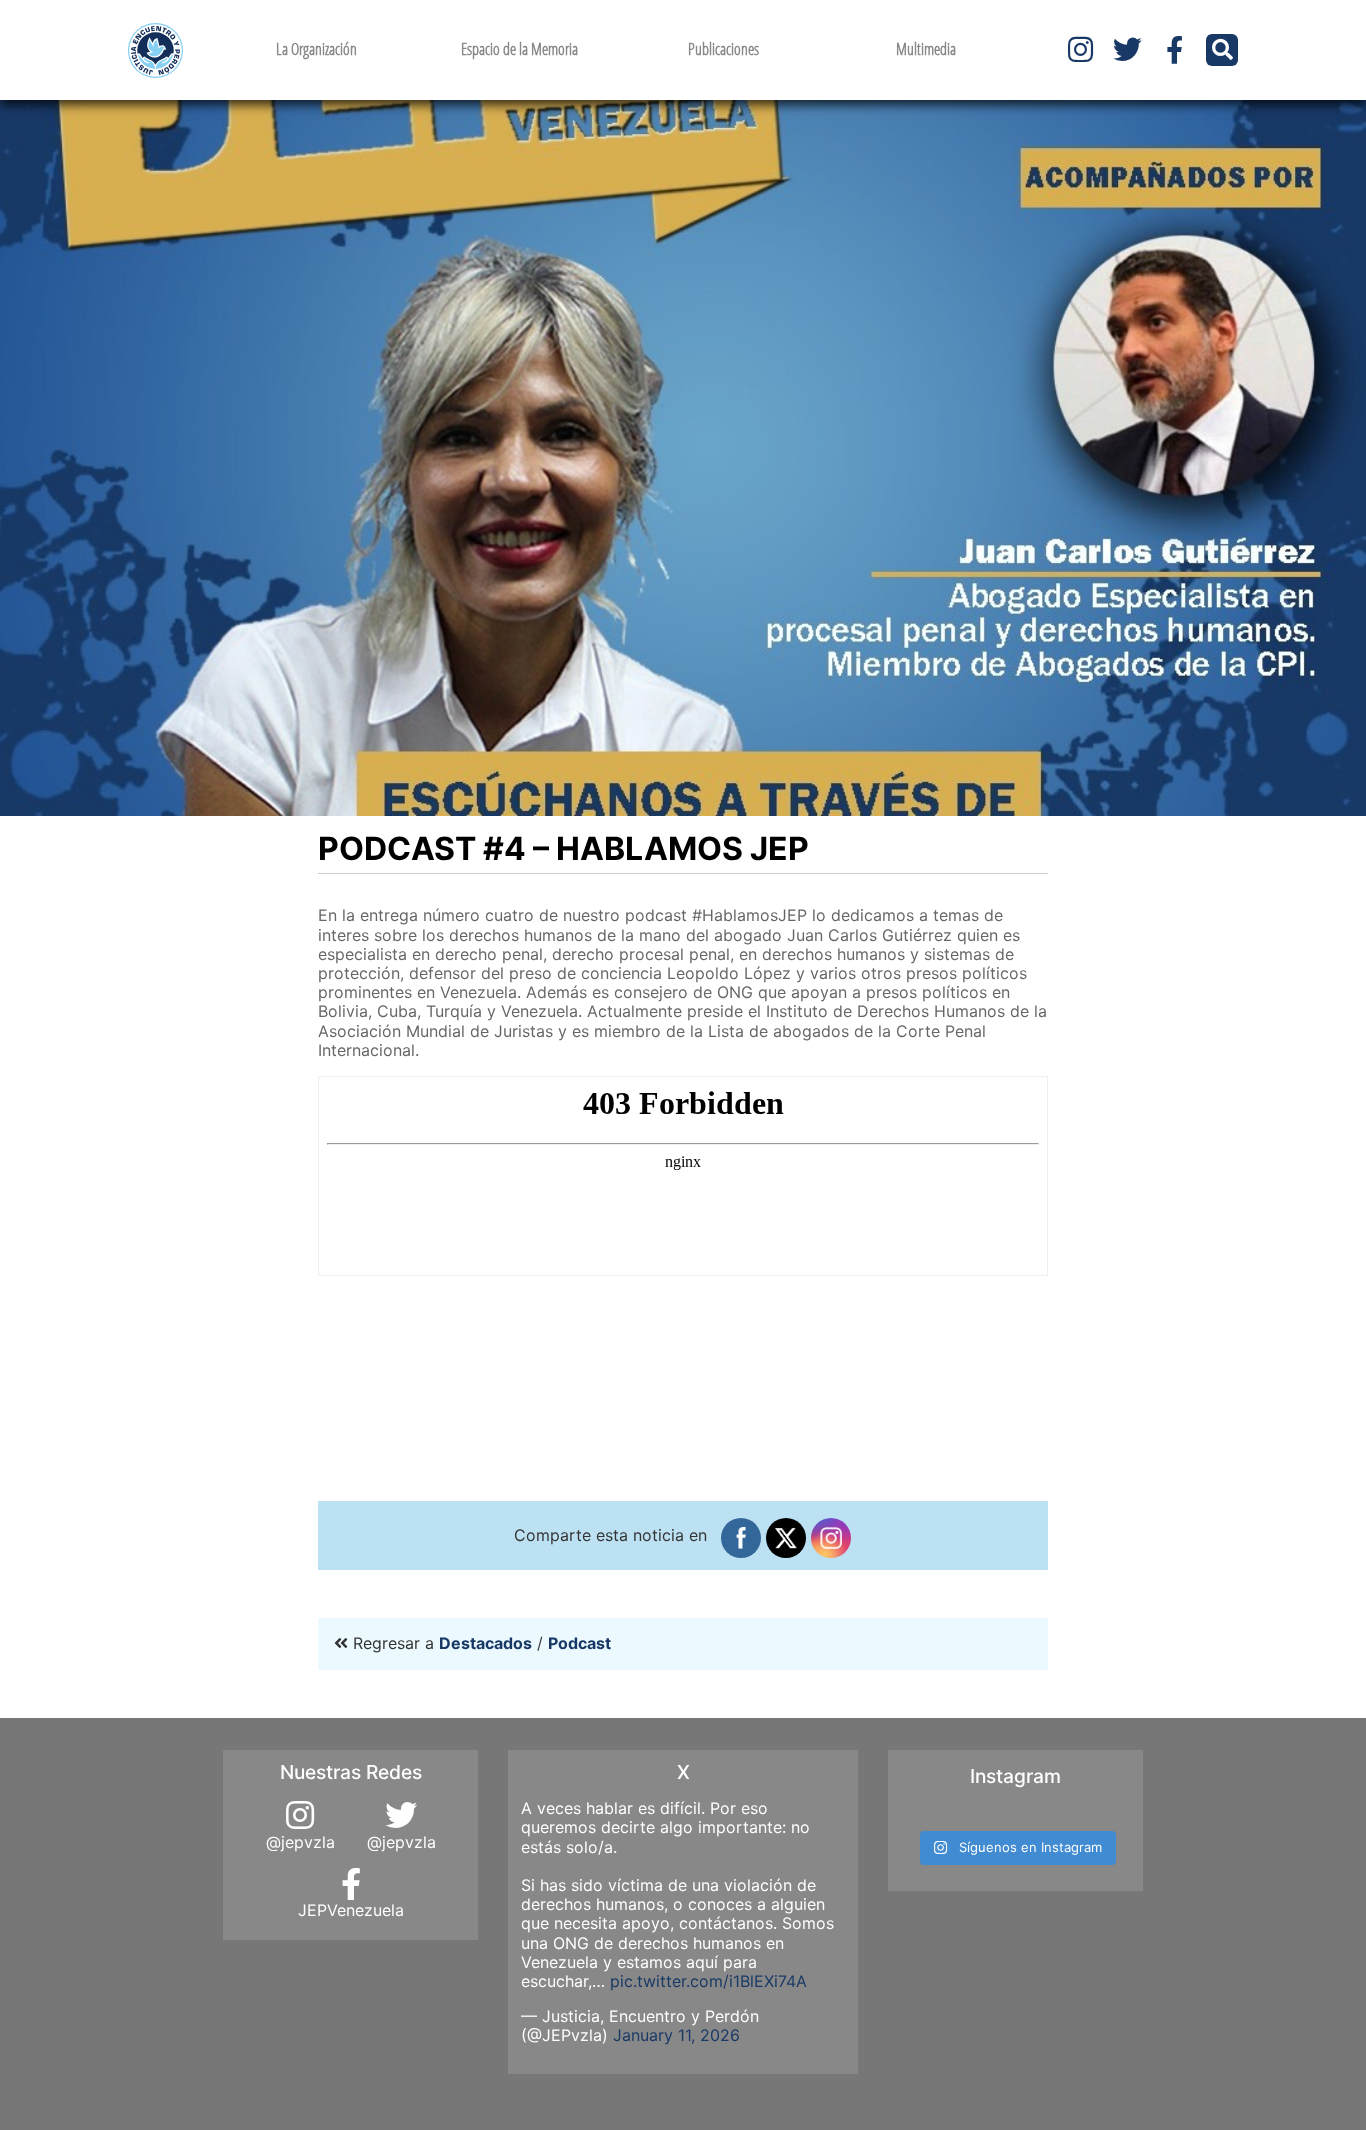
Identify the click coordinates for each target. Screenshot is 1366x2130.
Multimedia (926, 49)
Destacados (485, 1643)
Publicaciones (723, 49)
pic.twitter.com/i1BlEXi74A (708, 1981)
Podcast (579, 1643)
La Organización (316, 49)
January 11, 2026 (676, 2035)
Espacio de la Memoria (519, 49)
